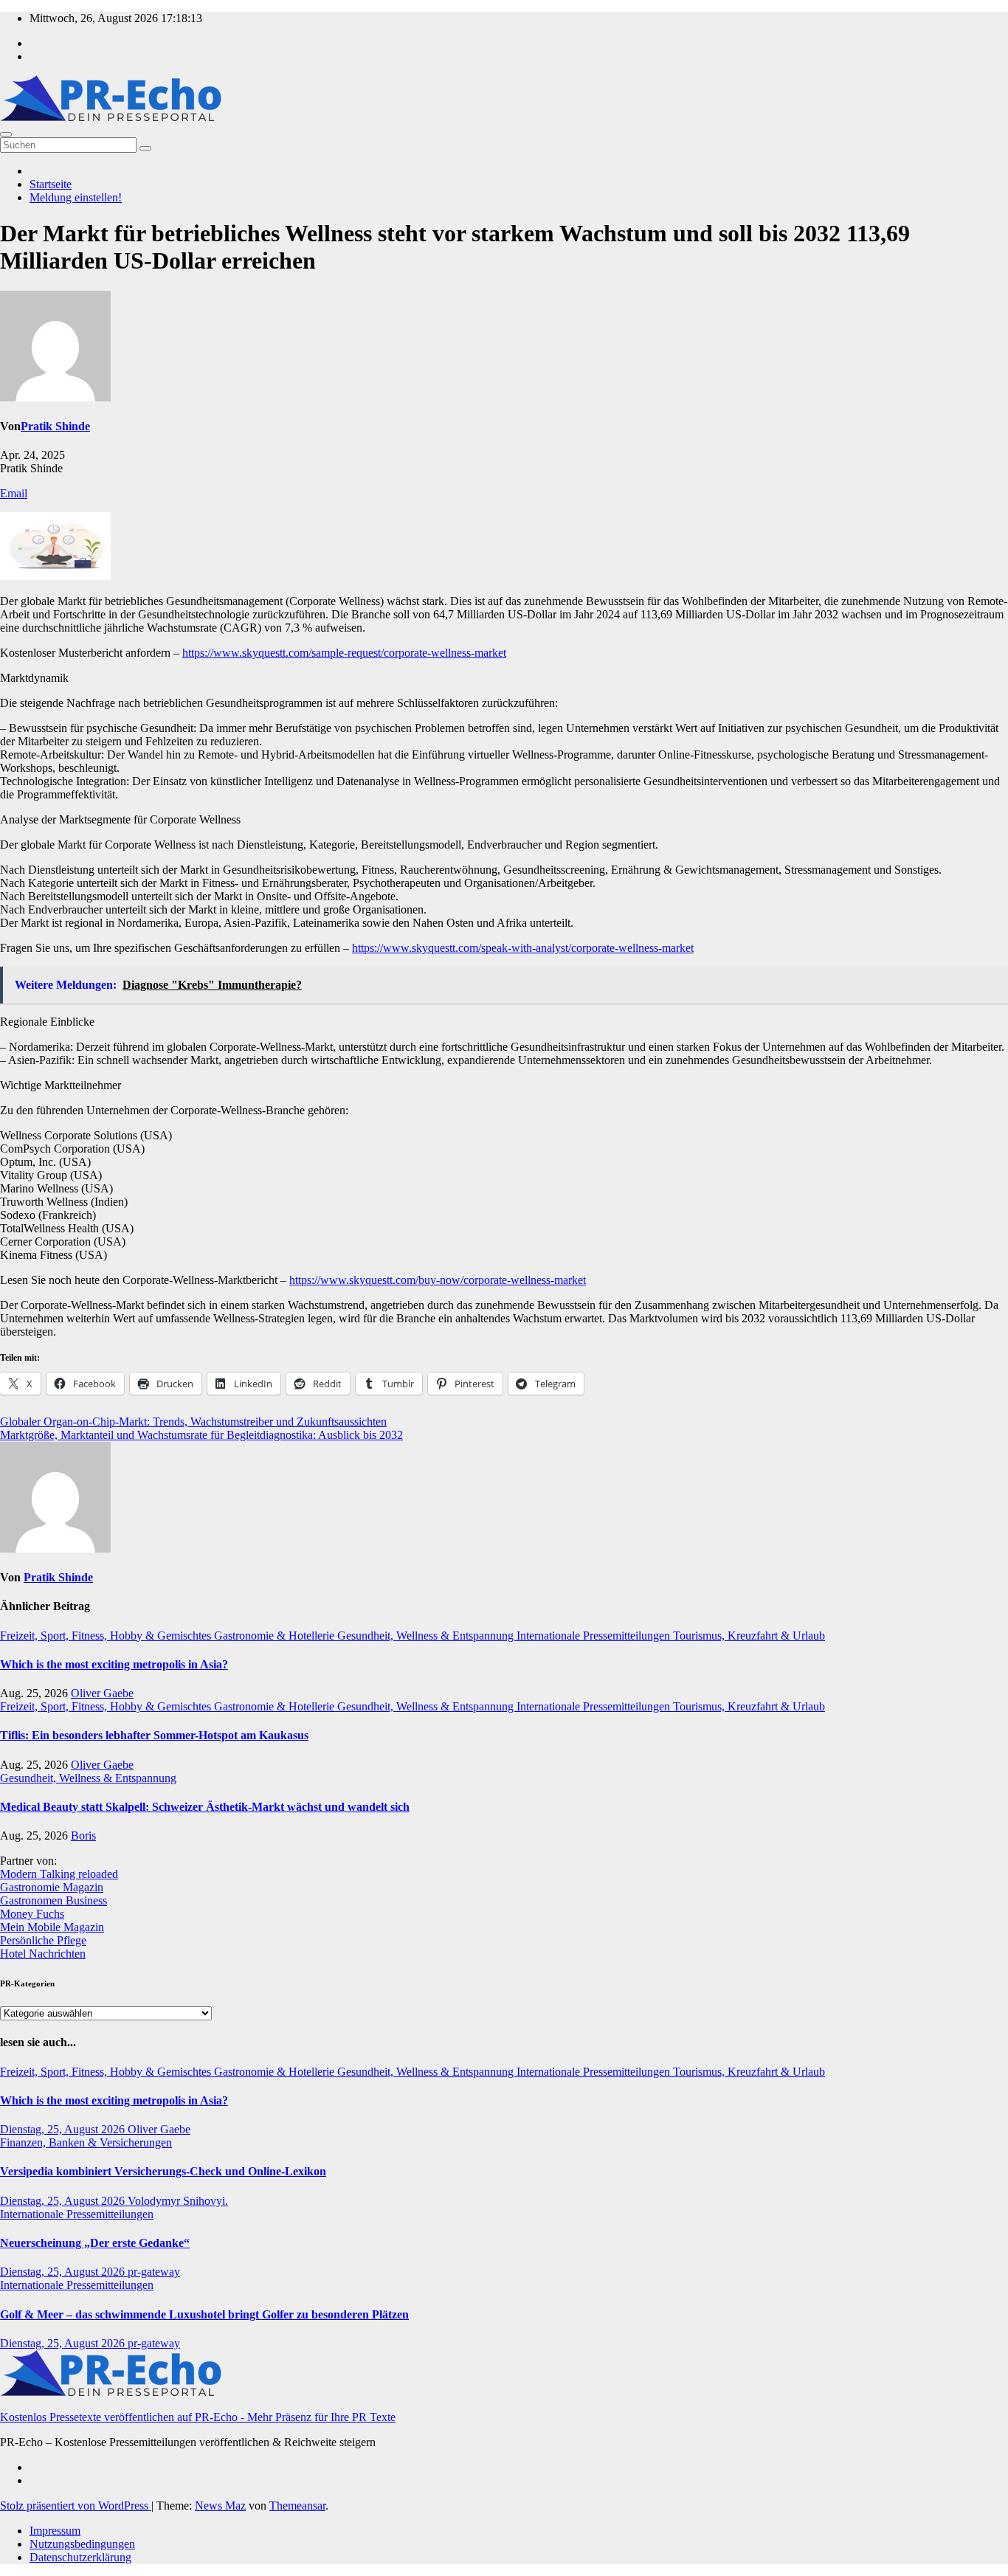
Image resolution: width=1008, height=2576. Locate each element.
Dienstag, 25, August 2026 (64, 2129)
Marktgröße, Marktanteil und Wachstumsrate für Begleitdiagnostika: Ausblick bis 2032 (201, 1435)
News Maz (220, 2506)
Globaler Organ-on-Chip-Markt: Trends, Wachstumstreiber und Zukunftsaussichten (193, 1422)
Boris (83, 1836)
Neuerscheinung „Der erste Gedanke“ (95, 2243)
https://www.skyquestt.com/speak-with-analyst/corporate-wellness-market (523, 948)
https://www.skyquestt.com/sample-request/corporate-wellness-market (344, 653)
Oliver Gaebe (102, 1693)
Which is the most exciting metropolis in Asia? (114, 1664)
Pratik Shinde (55, 426)
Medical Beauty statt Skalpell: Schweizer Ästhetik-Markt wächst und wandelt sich (205, 1807)
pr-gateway (154, 2272)
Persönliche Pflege (43, 1940)
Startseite (51, 184)
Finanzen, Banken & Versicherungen (86, 2142)
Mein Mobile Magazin (52, 1927)
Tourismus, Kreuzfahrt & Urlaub (749, 1636)
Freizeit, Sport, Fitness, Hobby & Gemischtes (107, 1636)
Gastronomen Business (53, 1900)
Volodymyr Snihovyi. (178, 2201)
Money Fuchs (32, 1914)
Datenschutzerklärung (80, 2557)
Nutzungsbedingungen (82, 2544)
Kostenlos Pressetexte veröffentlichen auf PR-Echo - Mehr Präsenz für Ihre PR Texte (198, 2417)
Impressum (55, 2531)
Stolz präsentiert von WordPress (76, 2506)
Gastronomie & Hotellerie (276, 1636)
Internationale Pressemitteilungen (595, 1636)
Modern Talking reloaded (59, 1874)
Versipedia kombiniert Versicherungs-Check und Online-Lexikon (163, 2171)
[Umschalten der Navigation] (6, 134)
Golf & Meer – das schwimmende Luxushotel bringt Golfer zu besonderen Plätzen (204, 2314)
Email (14, 493)
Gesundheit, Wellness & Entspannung (427, 1636)
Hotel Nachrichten (43, 1954)
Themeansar (297, 2506)
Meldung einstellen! (76, 197)
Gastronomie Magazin (52, 1887)
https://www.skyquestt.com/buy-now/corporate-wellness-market (438, 1280)
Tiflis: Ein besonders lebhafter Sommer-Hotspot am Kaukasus (154, 1735)
